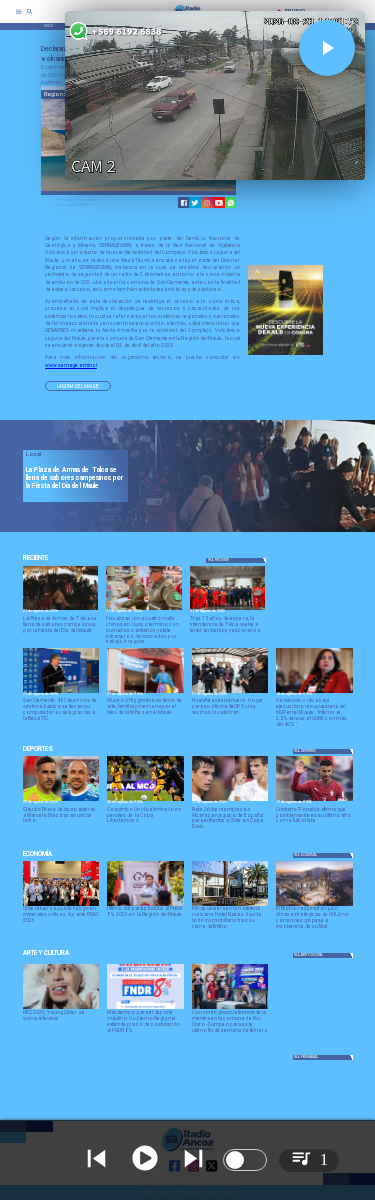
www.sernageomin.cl (71, 365)
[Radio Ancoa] (30, 18)
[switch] (245, 1160)
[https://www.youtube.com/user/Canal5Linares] (219, 203)
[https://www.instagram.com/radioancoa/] (207, 203)
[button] (78, 386)
